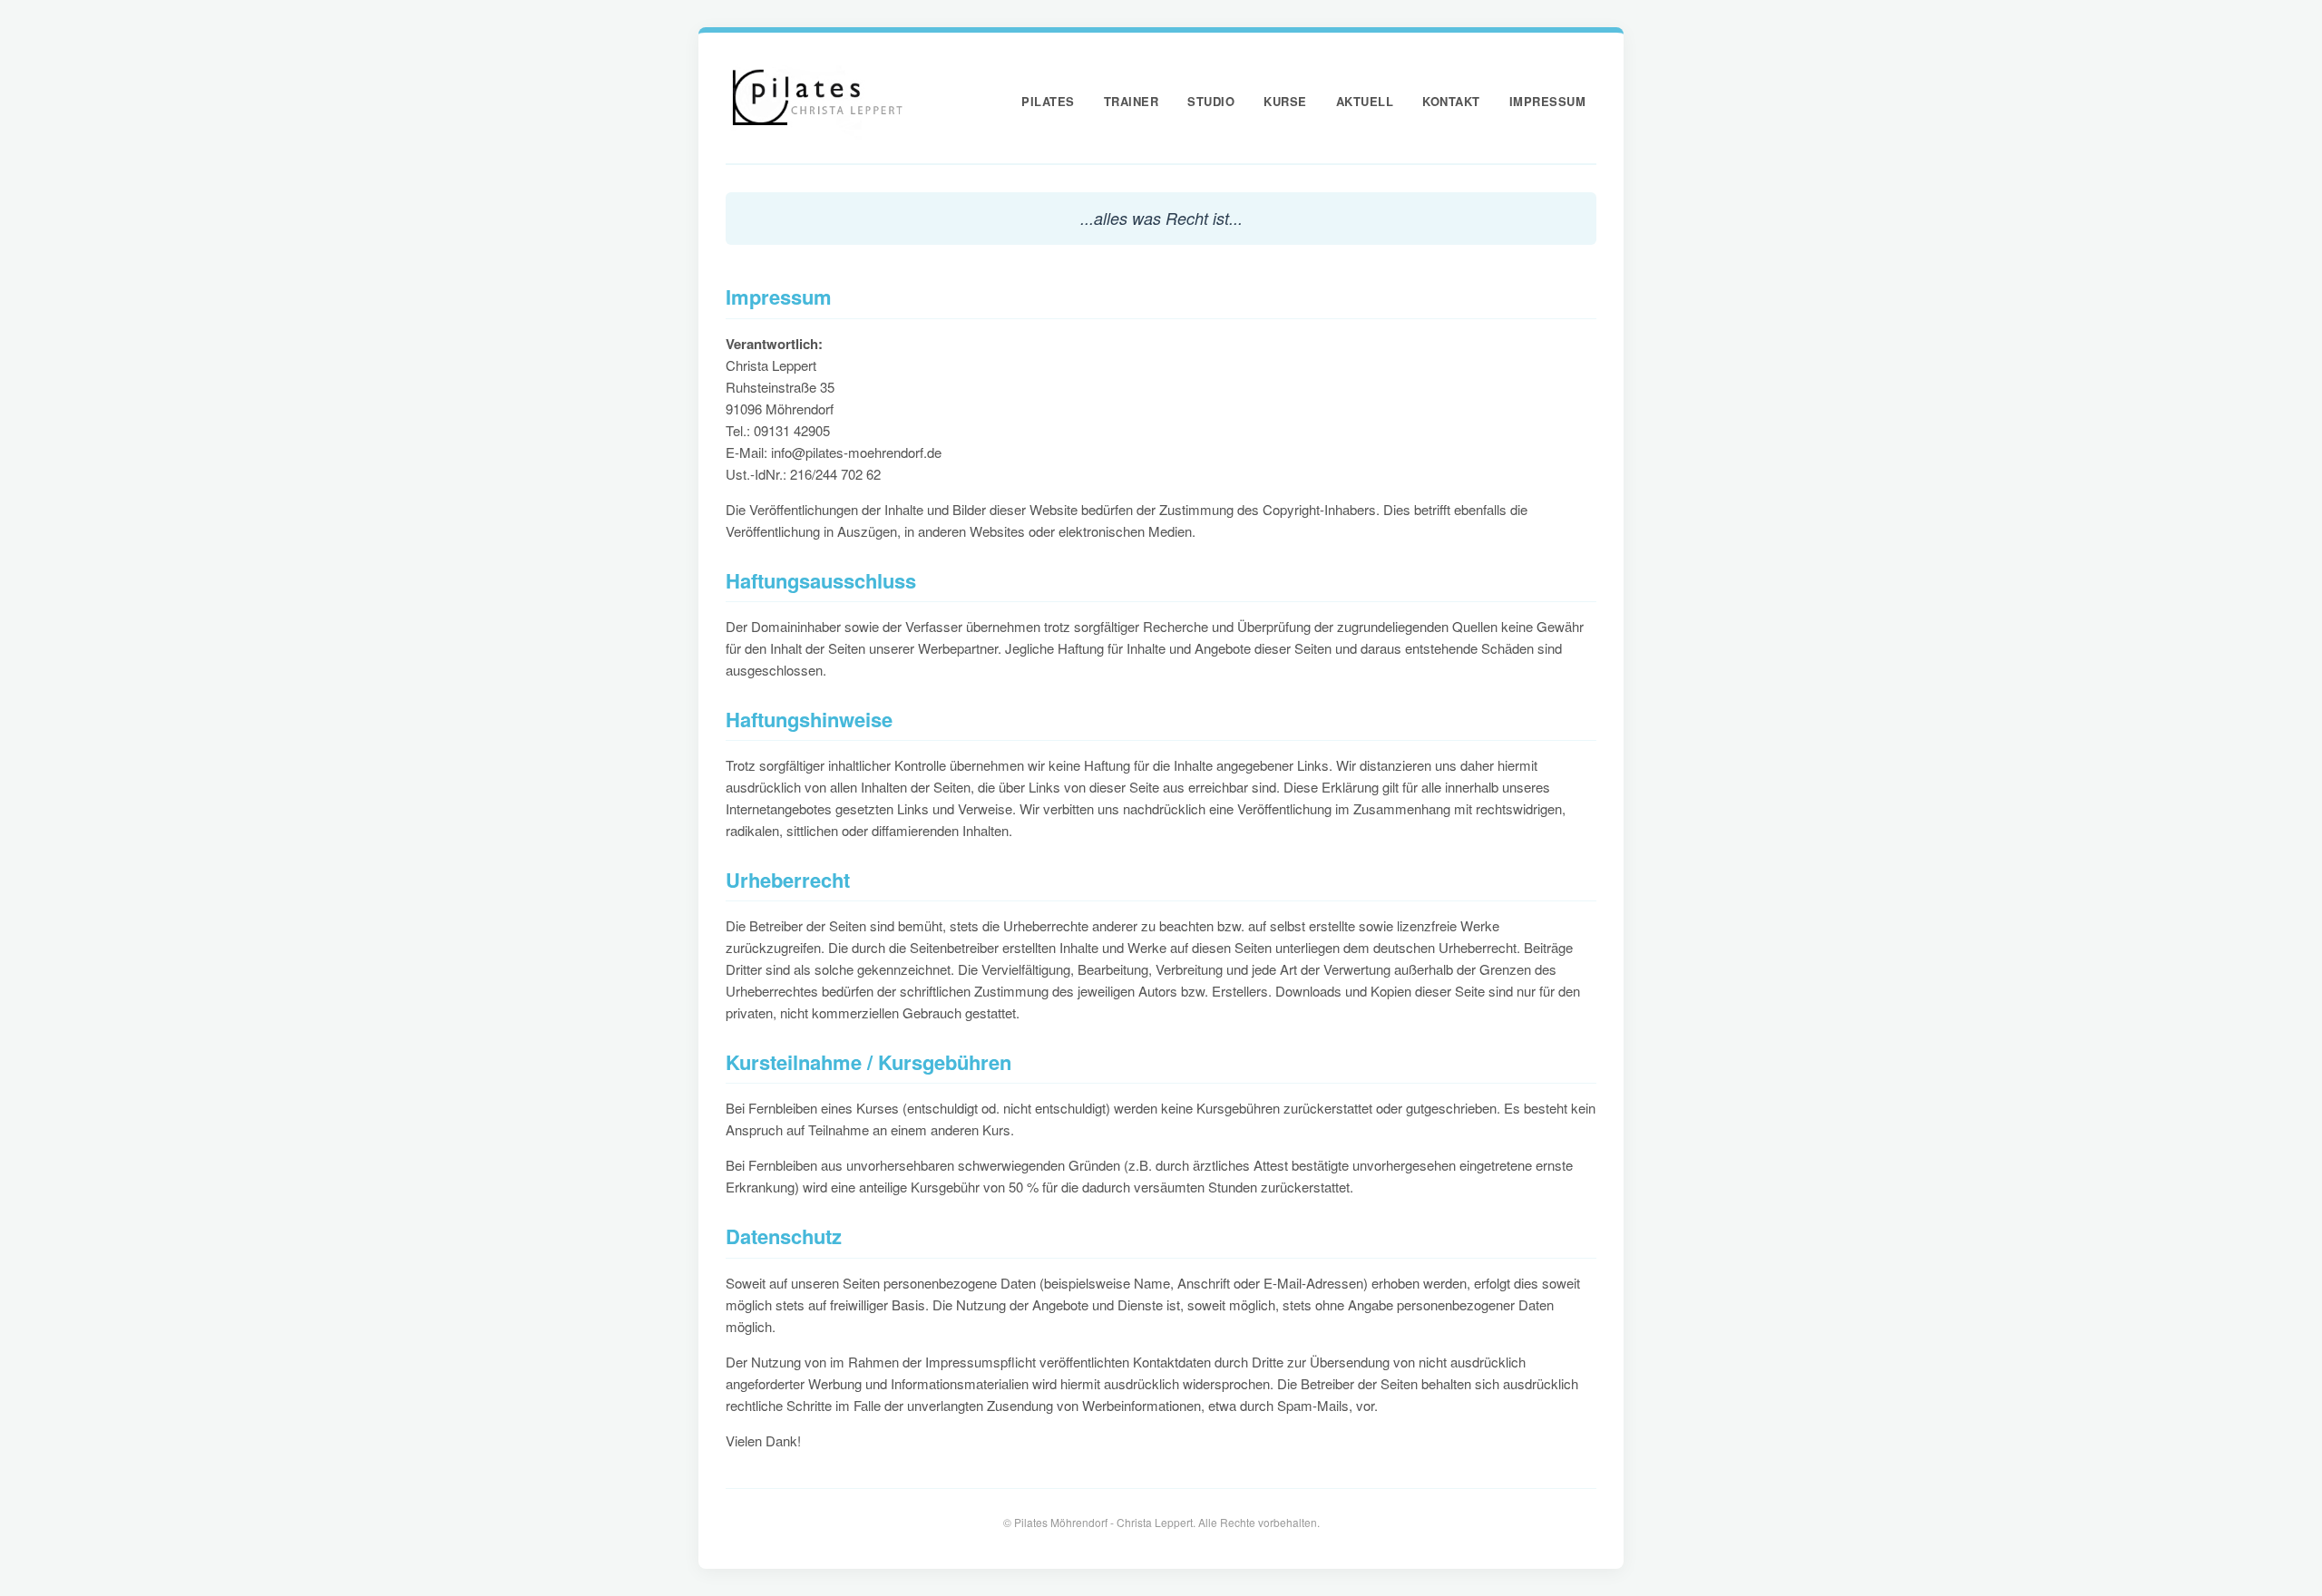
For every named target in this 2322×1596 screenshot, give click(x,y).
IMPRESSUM (1548, 101)
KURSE (1285, 101)
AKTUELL (1365, 101)
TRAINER (1132, 101)
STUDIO (1211, 101)
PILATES (1048, 101)
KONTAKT (1451, 101)
